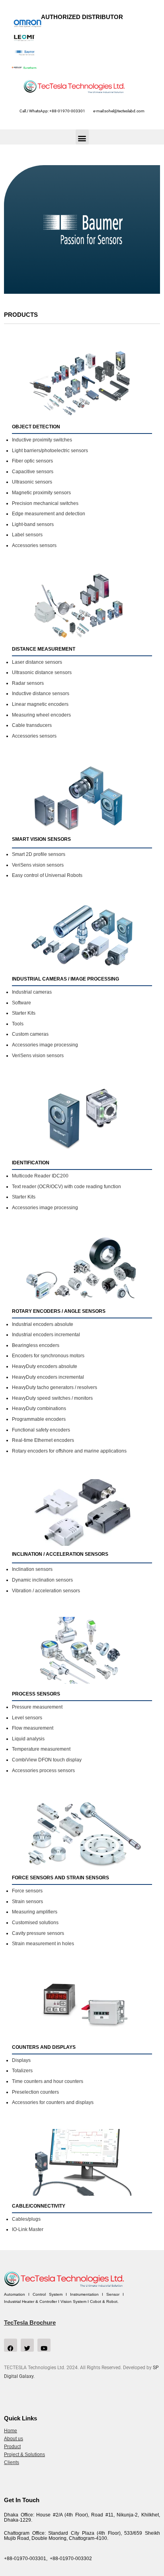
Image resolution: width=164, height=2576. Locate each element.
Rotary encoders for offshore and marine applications (69, 1451)
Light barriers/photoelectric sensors (50, 451)
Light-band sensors (33, 524)
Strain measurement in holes (43, 1944)
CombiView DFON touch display (47, 1760)
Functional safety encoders (41, 1430)
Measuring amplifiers (35, 1912)
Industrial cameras (32, 992)
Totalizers (22, 2071)
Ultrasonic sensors (32, 482)
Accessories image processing (45, 1045)
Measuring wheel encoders (41, 715)
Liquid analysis (28, 1739)
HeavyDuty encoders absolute (45, 1366)
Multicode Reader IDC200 (40, 1176)
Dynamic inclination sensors (42, 1580)
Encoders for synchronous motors (48, 1356)
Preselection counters (35, 2092)
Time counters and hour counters (48, 2081)
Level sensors (27, 1718)
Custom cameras (30, 1034)
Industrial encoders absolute (43, 1324)
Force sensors (27, 1891)
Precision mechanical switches (45, 503)
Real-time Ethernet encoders (43, 1440)
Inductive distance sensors (41, 694)
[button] (82, 137)
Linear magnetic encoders (40, 704)
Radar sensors (28, 683)
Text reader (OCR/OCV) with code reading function (66, 1187)
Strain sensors (27, 1902)
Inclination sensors (32, 1569)
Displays (21, 2060)
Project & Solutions (24, 2455)
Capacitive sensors (33, 472)
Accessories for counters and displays (53, 2102)
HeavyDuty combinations (39, 1408)
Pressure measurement (37, 1707)
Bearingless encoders (36, 1345)
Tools (18, 1024)
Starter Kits (24, 1013)
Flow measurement (33, 1728)
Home (11, 2431)
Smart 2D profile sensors (39, 854)
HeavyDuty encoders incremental (48, 1377)
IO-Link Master (28, 2229)
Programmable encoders (39, 1419)
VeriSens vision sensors (38, 865)
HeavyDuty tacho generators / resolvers (55, 1387)
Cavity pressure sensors (38, 1933)
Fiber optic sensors (32, 461)
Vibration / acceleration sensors (46, 1591)
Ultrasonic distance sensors (42, 672)
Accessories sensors (34, 545)
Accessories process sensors (43, 1771)
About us (14, 2439)
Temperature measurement (41, 1749)
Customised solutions (35, 1923)
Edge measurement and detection (49, 514)
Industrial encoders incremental (46, 1335)
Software (21, 1003)
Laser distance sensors (37, 662)
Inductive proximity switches (42, 440)
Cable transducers (32, 725)
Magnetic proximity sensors (41, 493)
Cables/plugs (26, 2219)
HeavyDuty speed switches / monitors (52, 1398)
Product (12, 2447)
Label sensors (27, 535)
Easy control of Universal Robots (47, 875)
